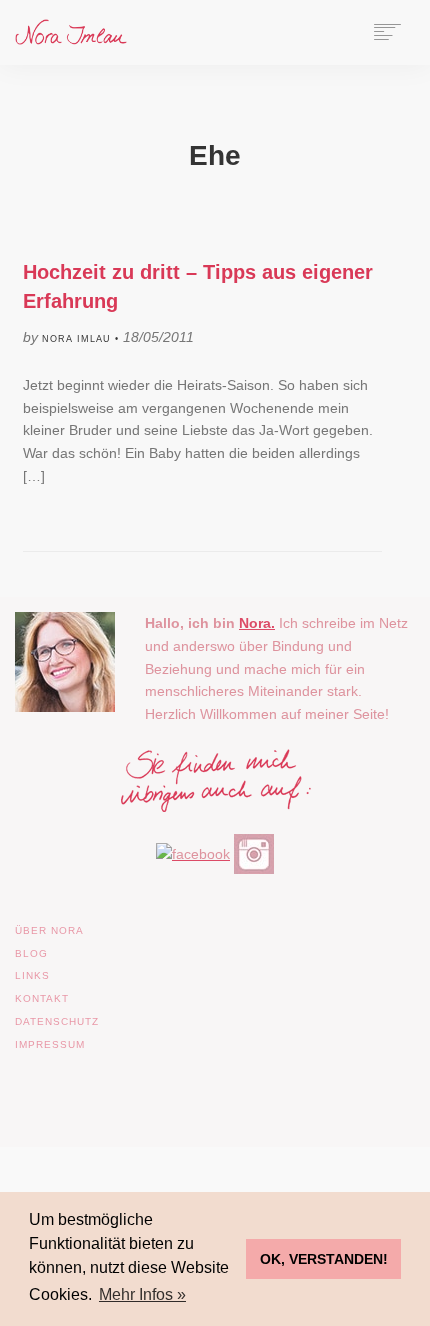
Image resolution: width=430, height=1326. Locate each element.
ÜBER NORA (49, 930)
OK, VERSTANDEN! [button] (324, 1259)
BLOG (31, 953)
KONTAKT (42, 998)
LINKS (32, 975)
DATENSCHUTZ (57, 1021)
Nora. (257, 623)
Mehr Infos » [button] (142, 1294)
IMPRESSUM (50, 1044)
